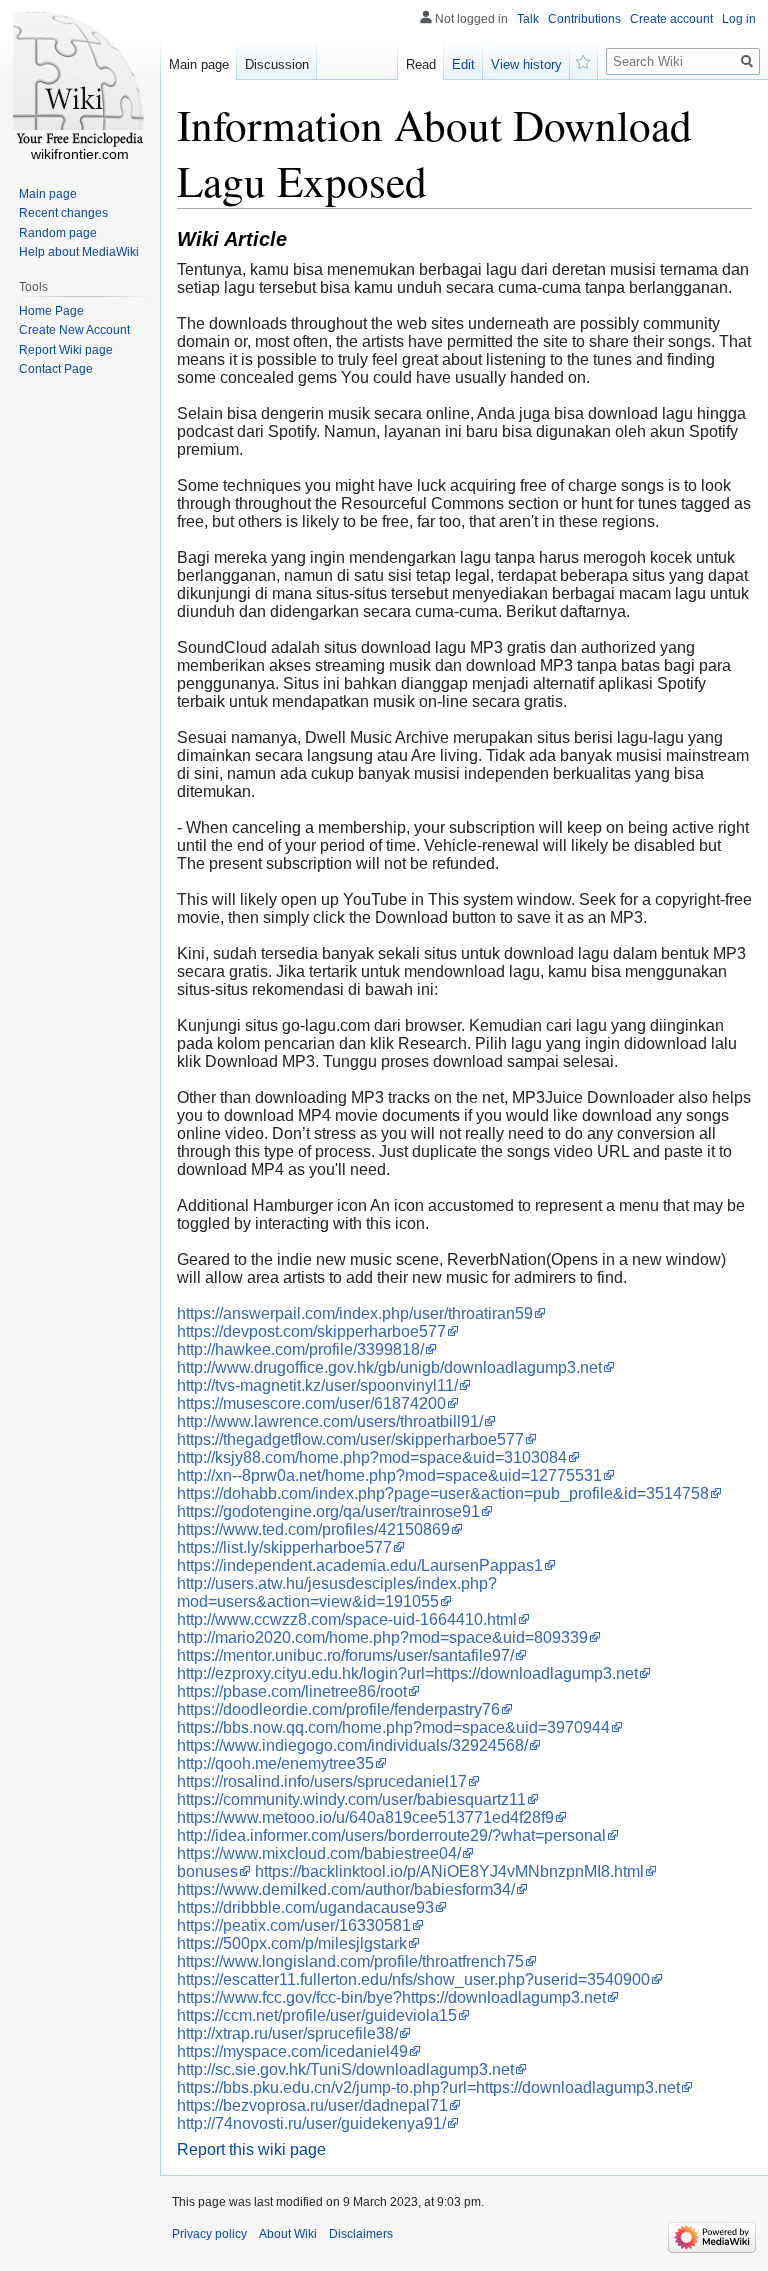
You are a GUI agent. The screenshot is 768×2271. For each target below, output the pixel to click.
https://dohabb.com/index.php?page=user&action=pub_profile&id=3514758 (443, 1493)
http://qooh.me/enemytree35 (275, 1763)
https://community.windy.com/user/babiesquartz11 (351, 1799)
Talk (528, 19)
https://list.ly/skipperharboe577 (284, 1547)
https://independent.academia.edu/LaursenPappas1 (360, 1565)
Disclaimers (361, 2234)
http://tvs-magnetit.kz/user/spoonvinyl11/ (317, 1385)
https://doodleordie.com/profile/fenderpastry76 (338, 1709)
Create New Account (74, 330)
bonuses (207, 1871)
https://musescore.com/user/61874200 (311, 1403)
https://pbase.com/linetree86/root (292, 1691)
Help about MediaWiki (79, 252)
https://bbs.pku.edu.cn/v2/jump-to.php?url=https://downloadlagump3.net (428, 2087)
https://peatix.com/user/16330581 (294, 1925)
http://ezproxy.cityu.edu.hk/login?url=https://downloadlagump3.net (407, 1673)
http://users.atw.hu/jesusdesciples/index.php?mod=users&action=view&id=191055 (337, 1592)
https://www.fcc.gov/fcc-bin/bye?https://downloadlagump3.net (391, 1997)
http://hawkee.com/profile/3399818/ (300, 1349)
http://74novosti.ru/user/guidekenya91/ (311, 2123)
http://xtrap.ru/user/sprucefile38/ (287, 2033)
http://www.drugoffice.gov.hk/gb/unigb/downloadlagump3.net (389, 1367)
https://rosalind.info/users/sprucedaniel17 (322, 1781)
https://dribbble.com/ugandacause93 (305, 1907)
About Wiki (288, 2234)
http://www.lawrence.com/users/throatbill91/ (330, 1421)
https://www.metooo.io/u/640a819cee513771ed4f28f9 (365, 1817)
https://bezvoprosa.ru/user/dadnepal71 (312, 2105)
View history (526, 64)
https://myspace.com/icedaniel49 (292, 2051)
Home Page (51, 311)
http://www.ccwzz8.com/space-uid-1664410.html (347, 1619)
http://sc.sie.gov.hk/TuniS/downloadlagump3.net (345, 2069)
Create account (671, 19)
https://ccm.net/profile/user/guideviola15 (317, 2015)
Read (421, 64)
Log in (739, 19)
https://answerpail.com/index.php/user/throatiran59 (355, 1313)
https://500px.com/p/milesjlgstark (292, 1943)
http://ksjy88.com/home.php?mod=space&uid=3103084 (372, 1457)
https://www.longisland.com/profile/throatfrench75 (350, 1961)
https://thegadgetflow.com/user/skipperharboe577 (350, 1439)
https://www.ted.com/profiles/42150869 (313, 1529)
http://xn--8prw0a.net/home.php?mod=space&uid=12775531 (389, 1475)
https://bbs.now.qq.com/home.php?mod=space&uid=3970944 (393, 1727)
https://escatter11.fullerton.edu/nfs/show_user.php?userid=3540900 (413, 1979)
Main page (199, 64)
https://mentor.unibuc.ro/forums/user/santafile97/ (345, 1655)
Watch (584, 60)
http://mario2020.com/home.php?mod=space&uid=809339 (382, 1637)
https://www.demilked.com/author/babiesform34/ (346, 1889)
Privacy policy (209, 2234)
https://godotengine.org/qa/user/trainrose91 (328, 1511)
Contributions (584, 19)
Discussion (277, 64)
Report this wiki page (251, 2149)
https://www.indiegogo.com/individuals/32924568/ (352, 1745)
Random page (58, 233)
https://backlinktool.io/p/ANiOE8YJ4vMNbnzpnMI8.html (449, 1871)
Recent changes (63, 213)
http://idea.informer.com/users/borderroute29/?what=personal (391, 1835)
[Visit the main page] (80, 80)
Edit (463, 64)
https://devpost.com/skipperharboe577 (311, 1331)
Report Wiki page (66, 350)
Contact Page (56, 369)
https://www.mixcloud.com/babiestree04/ (319, 1853)
